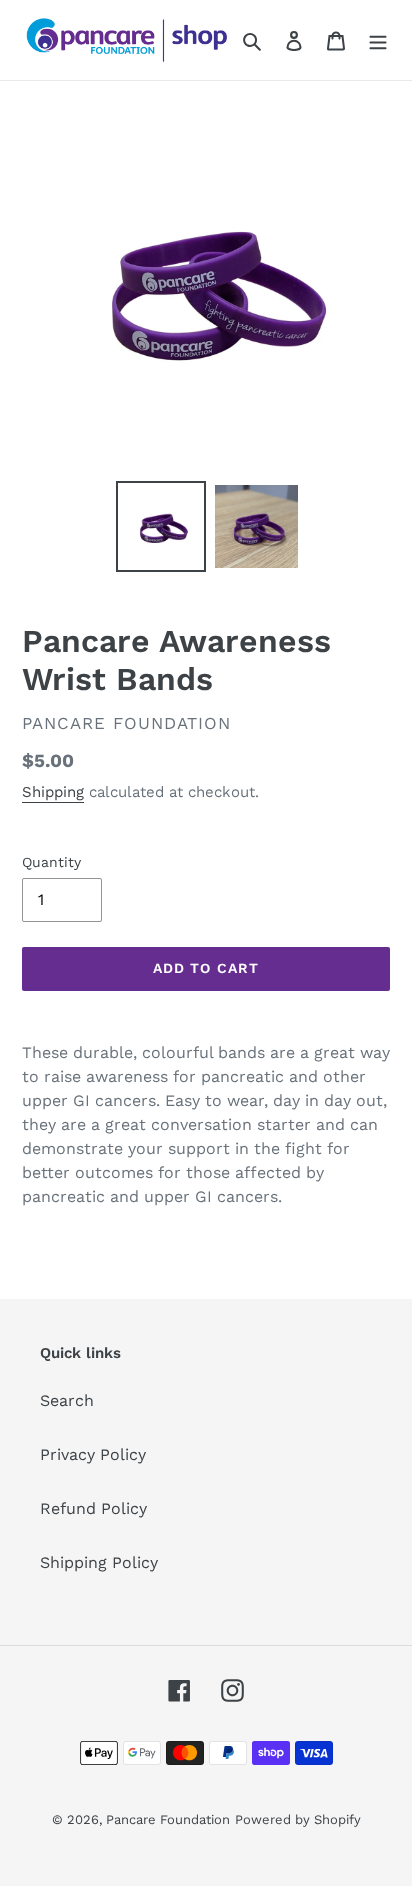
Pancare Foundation (168, 1819)
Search (67, 1400)
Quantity (51, 862)
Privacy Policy (93, 1454)
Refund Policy (93, 1508)
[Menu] (378, 40)
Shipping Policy (99, 1562)
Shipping (53, 792)
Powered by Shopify (298, 1819)
